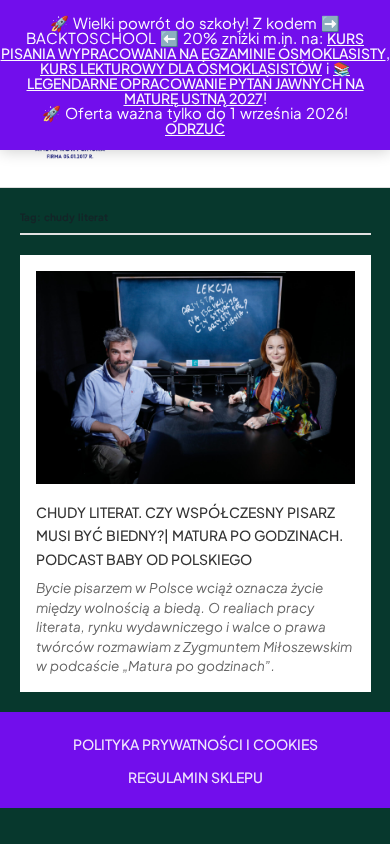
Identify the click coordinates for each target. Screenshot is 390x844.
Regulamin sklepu (195, 777)
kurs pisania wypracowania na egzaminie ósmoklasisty (193, 45)
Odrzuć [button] (195, 128)
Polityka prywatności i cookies (195, 744)
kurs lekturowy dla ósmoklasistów (181, 68)
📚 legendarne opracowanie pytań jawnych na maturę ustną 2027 (195, 83)
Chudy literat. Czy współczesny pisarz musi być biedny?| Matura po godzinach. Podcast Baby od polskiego (189, 535)
